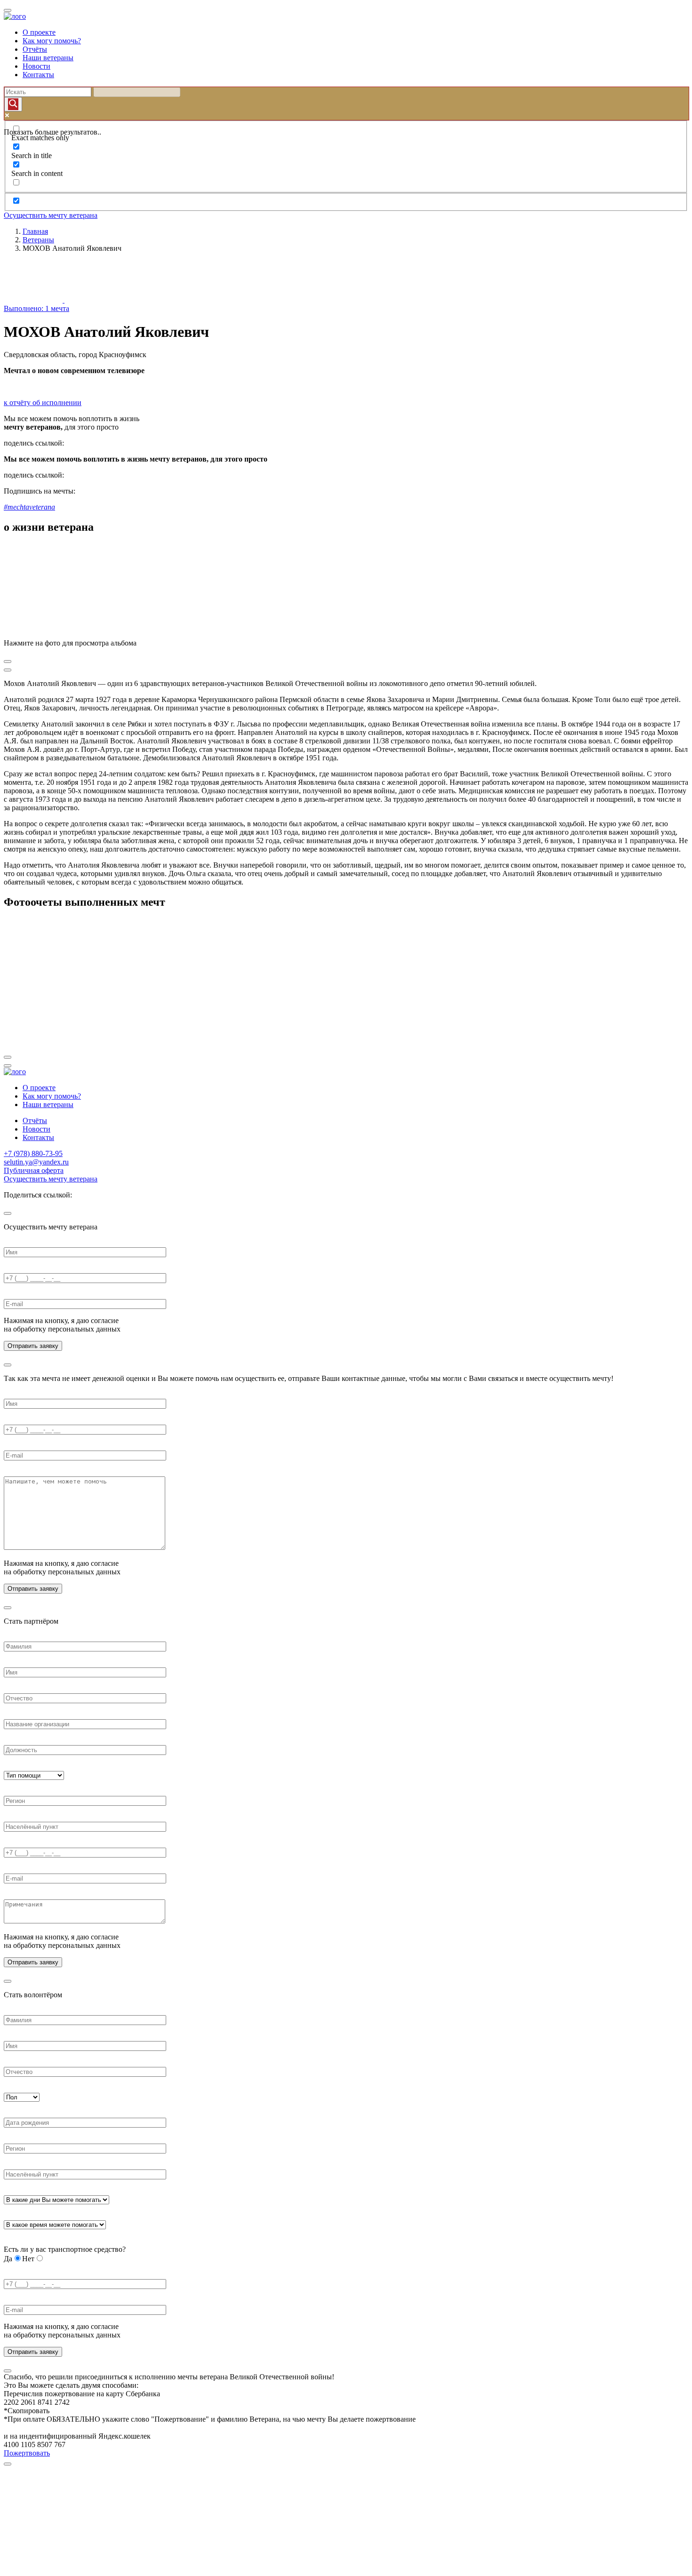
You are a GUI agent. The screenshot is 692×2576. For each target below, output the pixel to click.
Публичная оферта (34, 1170)
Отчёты (35, 49)
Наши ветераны (48, 58)
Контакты (38, 75)
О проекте (39, 32)
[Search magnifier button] (13, 104)
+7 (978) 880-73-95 (33, 1153)
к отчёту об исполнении (43, 403)
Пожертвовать (27, 2453)
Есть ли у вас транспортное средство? (65, 2249)
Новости (36, 66)
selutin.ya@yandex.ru (36, 1162)
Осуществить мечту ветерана (51, 215)
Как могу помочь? (52, 41)
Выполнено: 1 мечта (36, 308)
